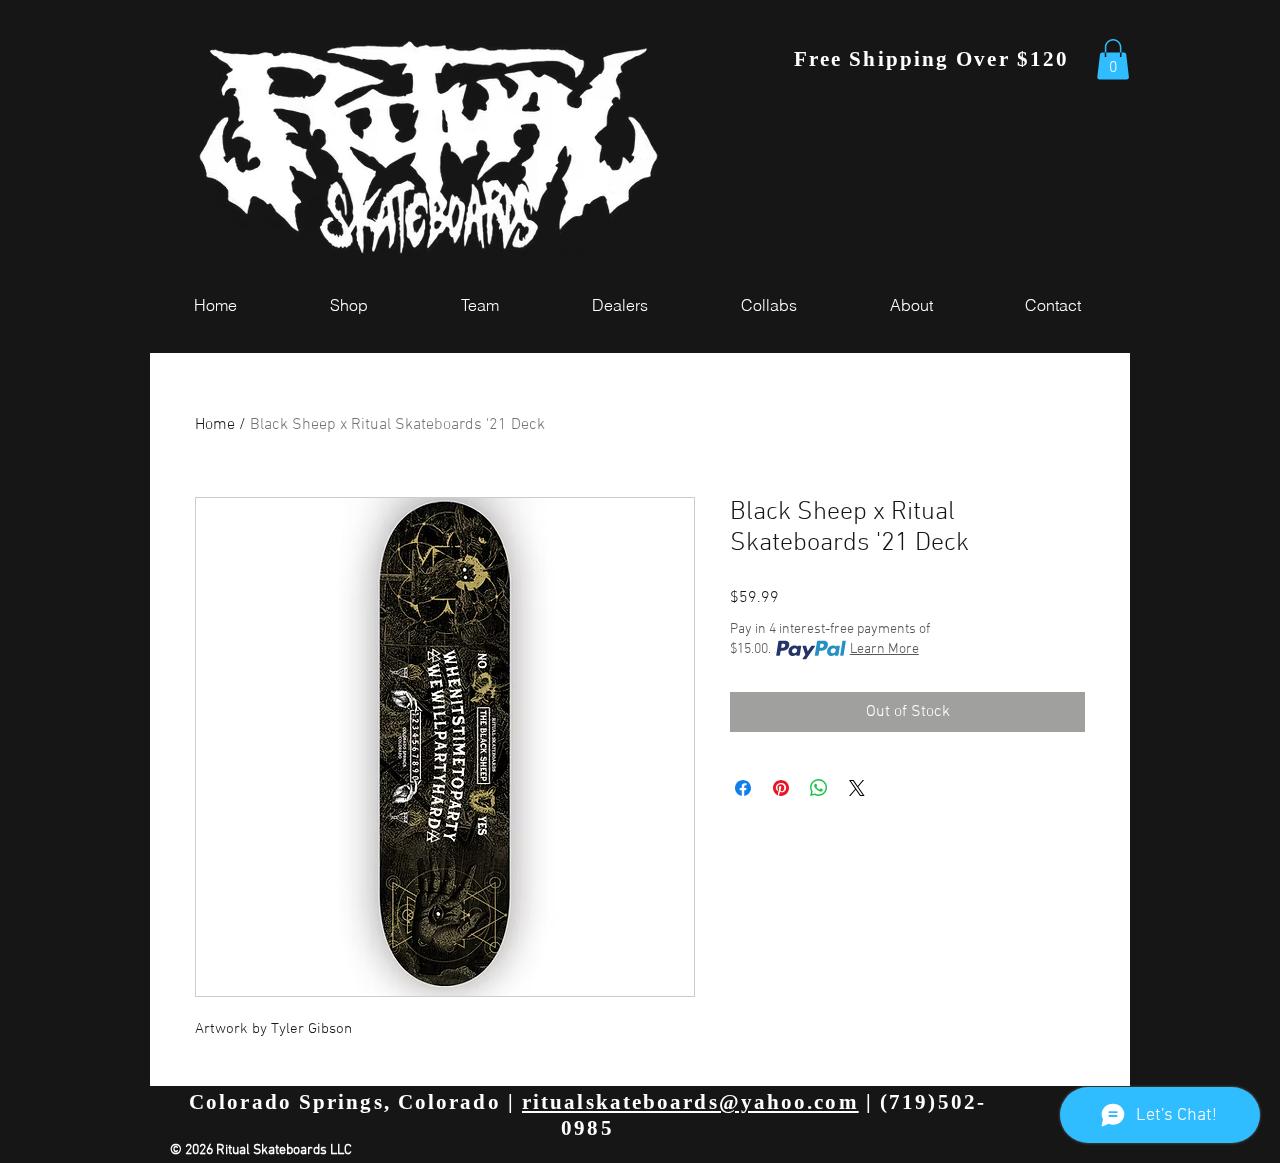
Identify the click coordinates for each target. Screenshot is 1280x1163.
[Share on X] (857, 788)
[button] (1113, 59)
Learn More (884, 649)
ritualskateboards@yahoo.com (690, 1102)
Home (215, 425)
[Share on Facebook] (743, 788)
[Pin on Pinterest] (781, 788)
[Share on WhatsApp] (819, 788)
